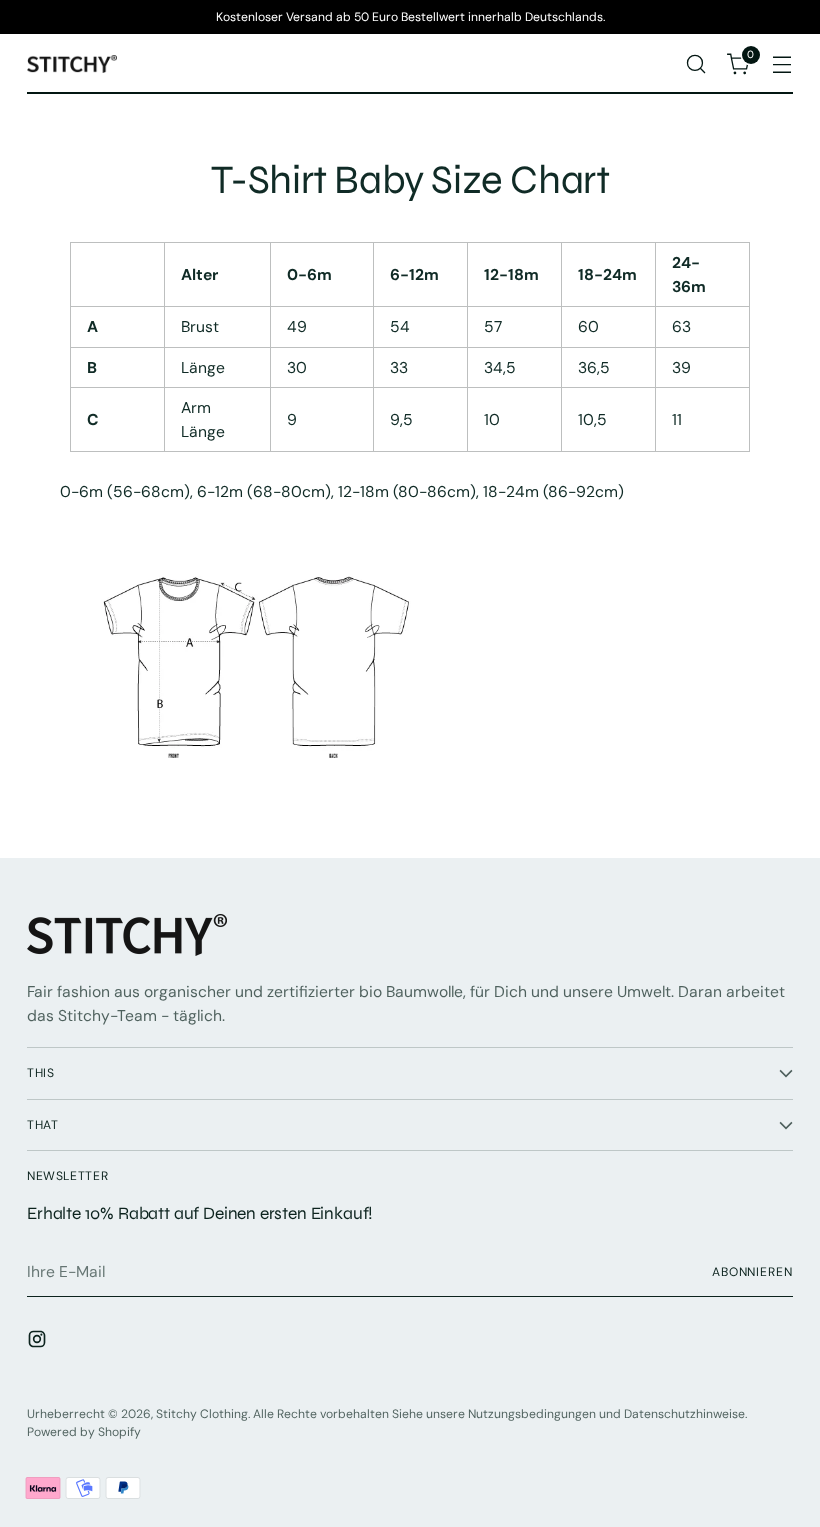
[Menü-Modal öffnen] (782, 64)
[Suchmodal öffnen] (696, 64)
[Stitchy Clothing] (72, 64)
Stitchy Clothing (202, 1414)
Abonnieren (752, 1272)
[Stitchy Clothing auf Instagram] (39, 1342)
